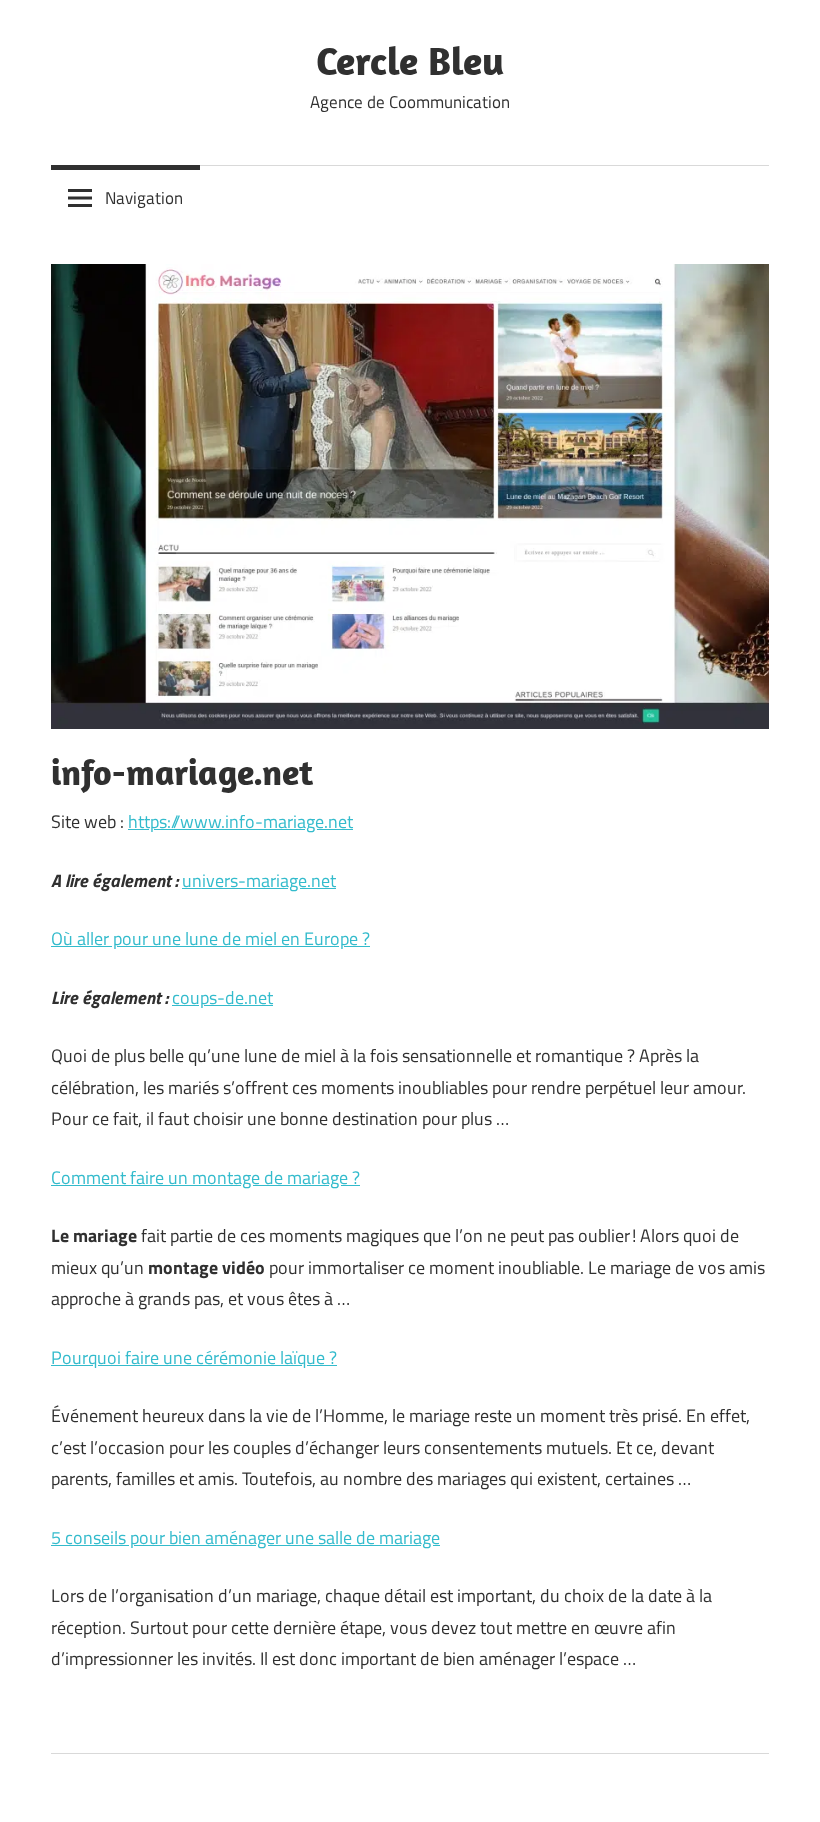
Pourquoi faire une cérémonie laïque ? (194, 1357)
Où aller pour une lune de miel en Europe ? (210, 938)
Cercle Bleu (410, 60)
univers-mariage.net (259, 880)
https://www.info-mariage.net (240, 821)
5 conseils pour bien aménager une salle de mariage (245, 1537)
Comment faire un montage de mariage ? (205, 1177)
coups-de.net (222, 997)
